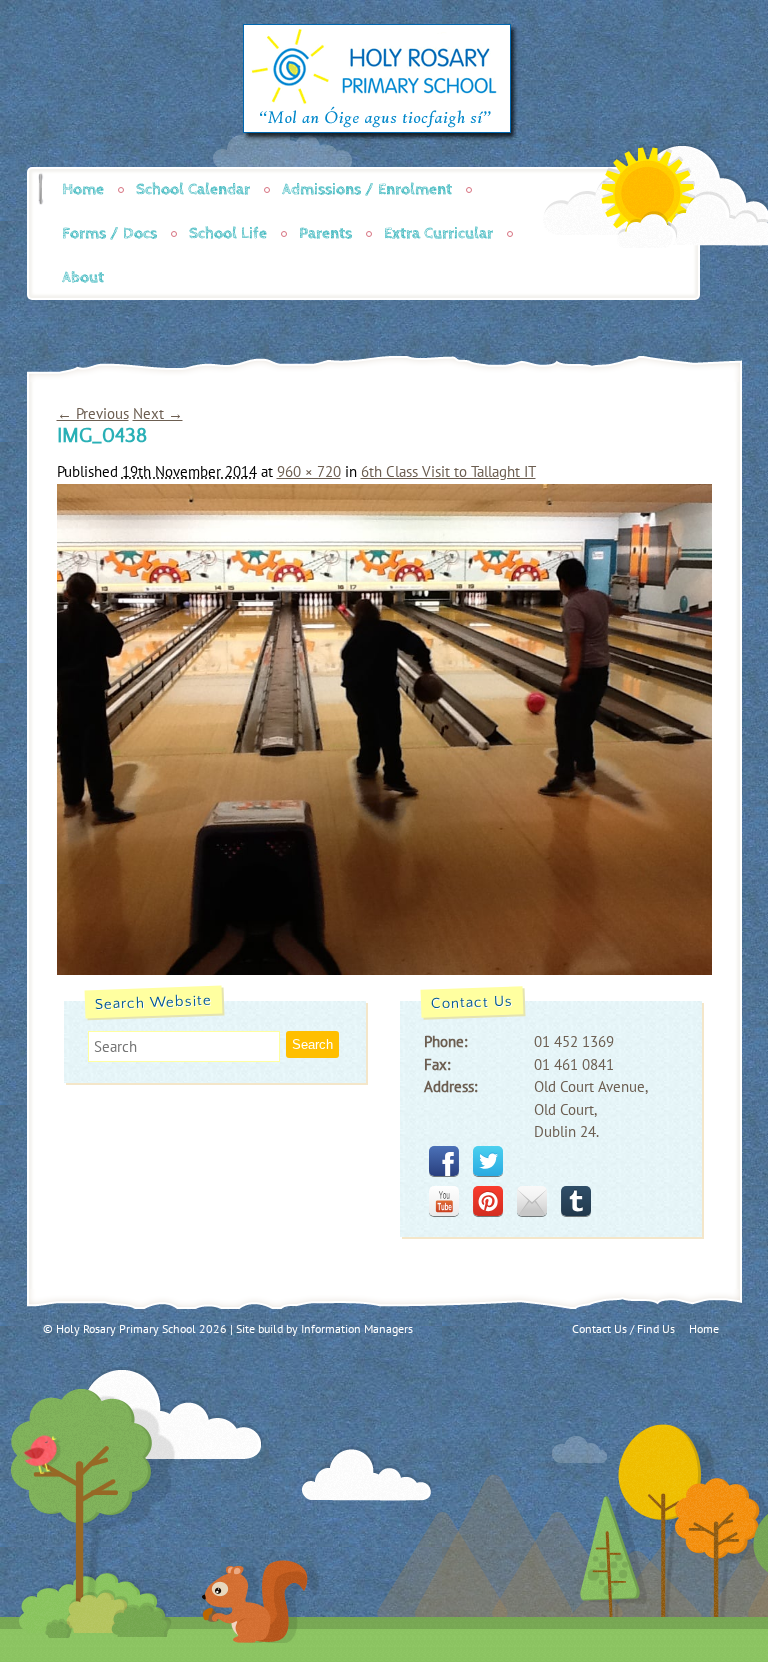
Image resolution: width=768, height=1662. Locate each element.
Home (83, 189)
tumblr (576, 1201)
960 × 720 (309, 471)
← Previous (93, 413)
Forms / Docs (109, 233)
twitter (488, 1161)
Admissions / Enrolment (367, 189)
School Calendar (193, 189)
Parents (325, 233)
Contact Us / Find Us (623, 1328)
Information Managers (357, 1328)
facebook (444, 1161)
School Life (228, 233)
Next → (158, 413)
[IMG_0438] (384, 969)
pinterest (488, 1201)
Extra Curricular (438, 233)
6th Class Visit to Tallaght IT (448, 471)
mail (532, 1201)
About (83, 277)
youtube (444, 1201)
